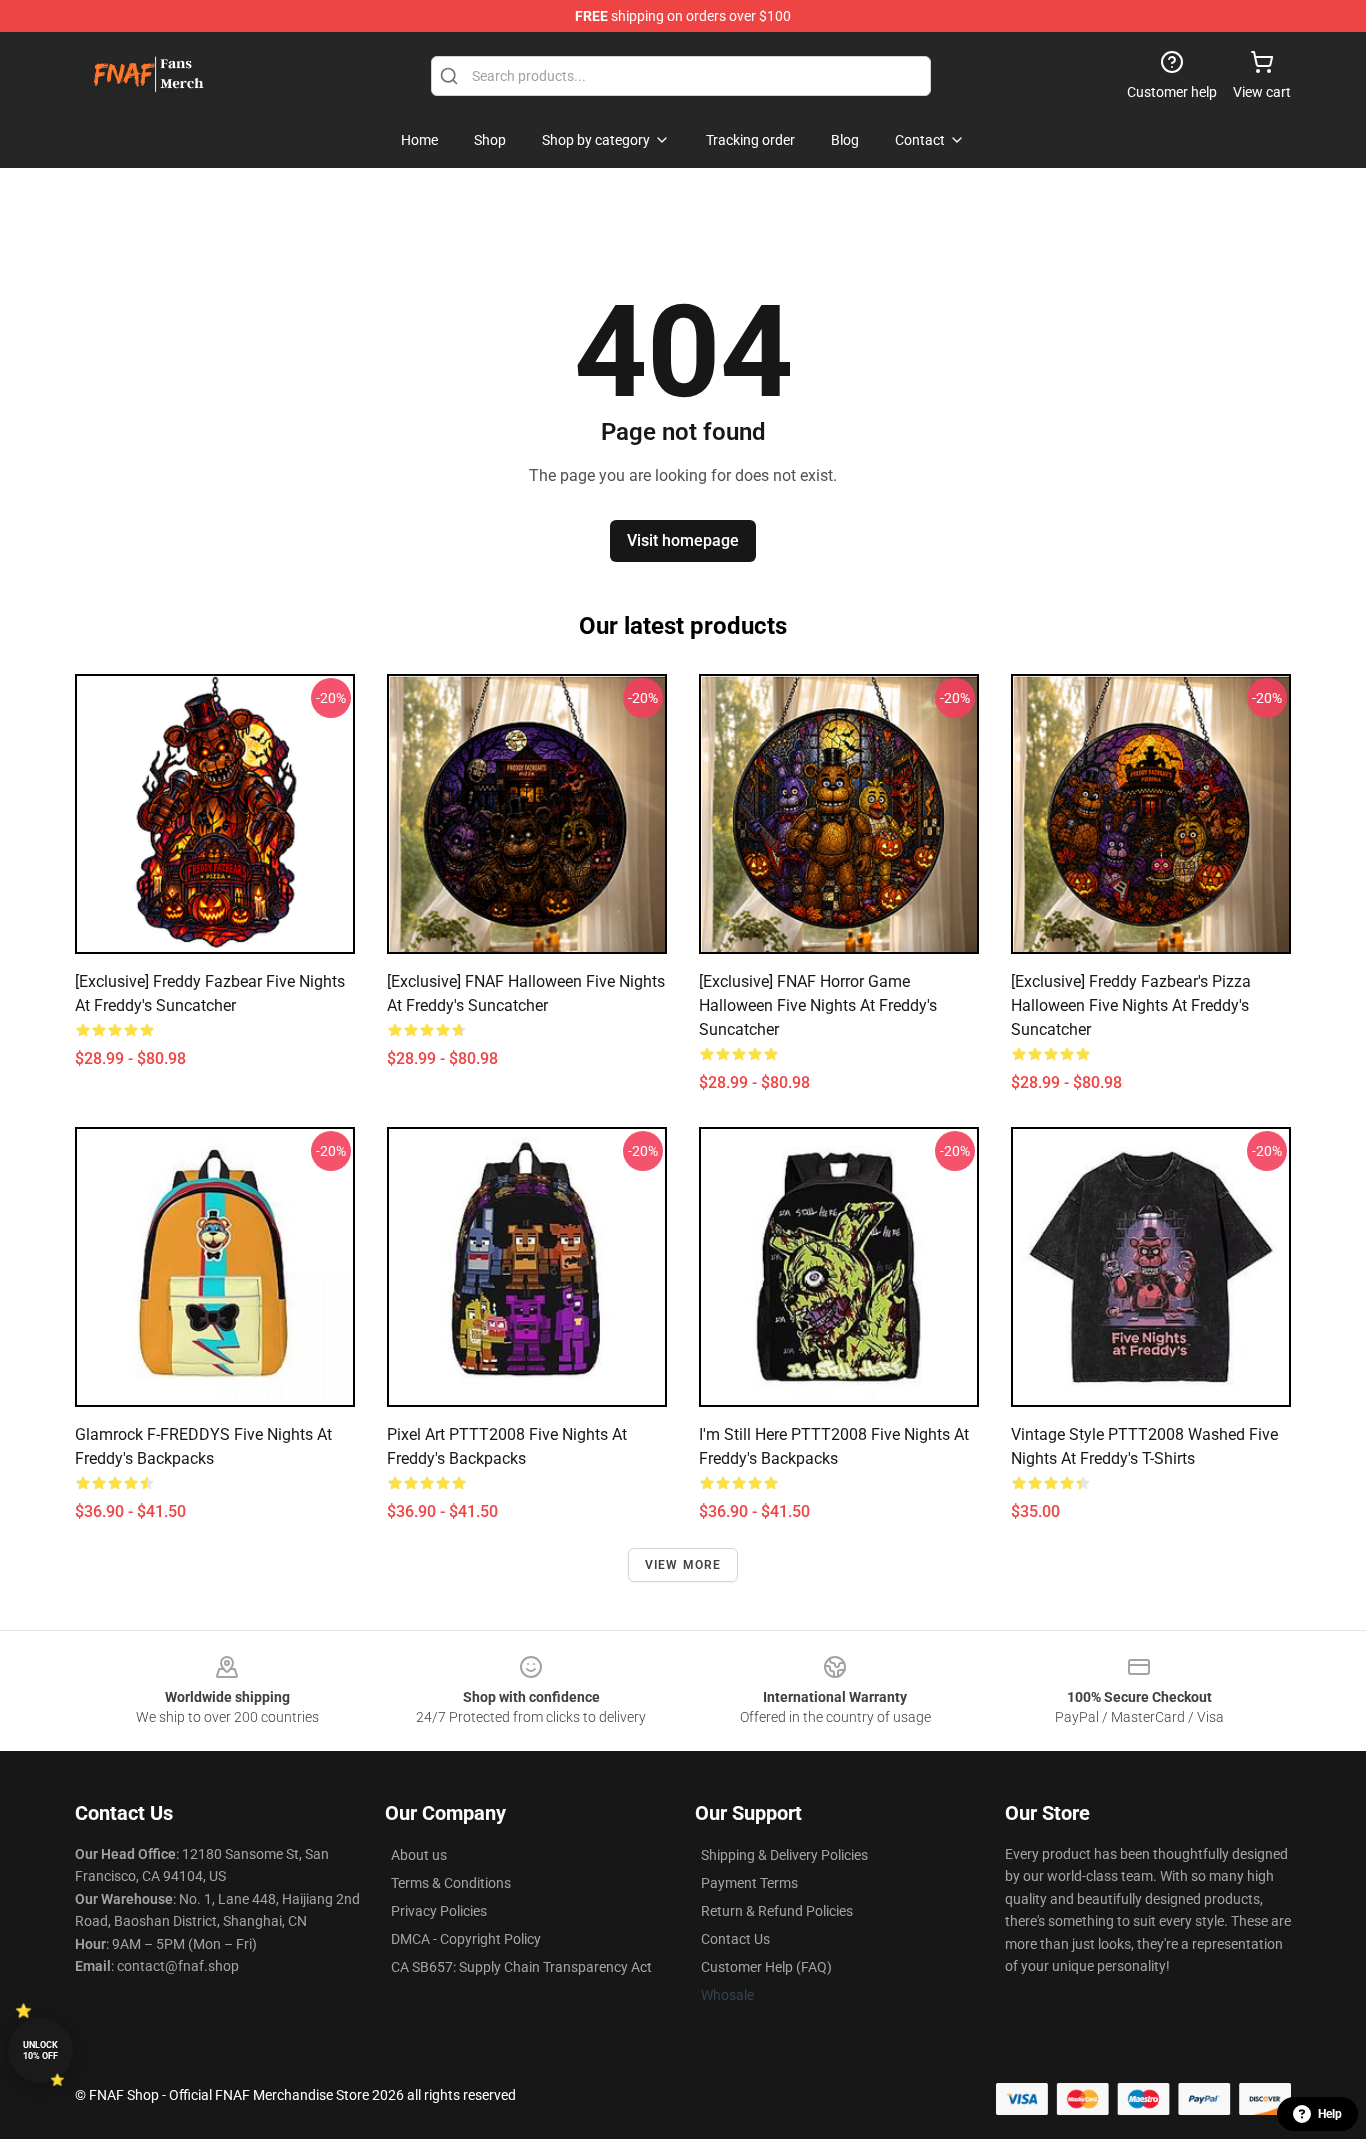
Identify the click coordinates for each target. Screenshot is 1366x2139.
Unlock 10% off (40, 2050)
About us (419, 1855)
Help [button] (1330, 2114)
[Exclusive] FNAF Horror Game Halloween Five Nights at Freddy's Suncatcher (818, 1005)
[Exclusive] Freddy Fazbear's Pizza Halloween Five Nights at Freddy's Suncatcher (1131, 1005)
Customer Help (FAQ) (766, 1967)
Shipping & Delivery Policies (784, 1855)
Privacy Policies (439, 1911)
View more (683, 1565)
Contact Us (735, 1939)
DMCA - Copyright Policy (466, 1939)
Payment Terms (749, 1883)
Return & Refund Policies (777, 1911)
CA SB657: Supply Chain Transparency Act (521, 1967)
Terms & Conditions (451, 1883)
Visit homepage (683, 540)
